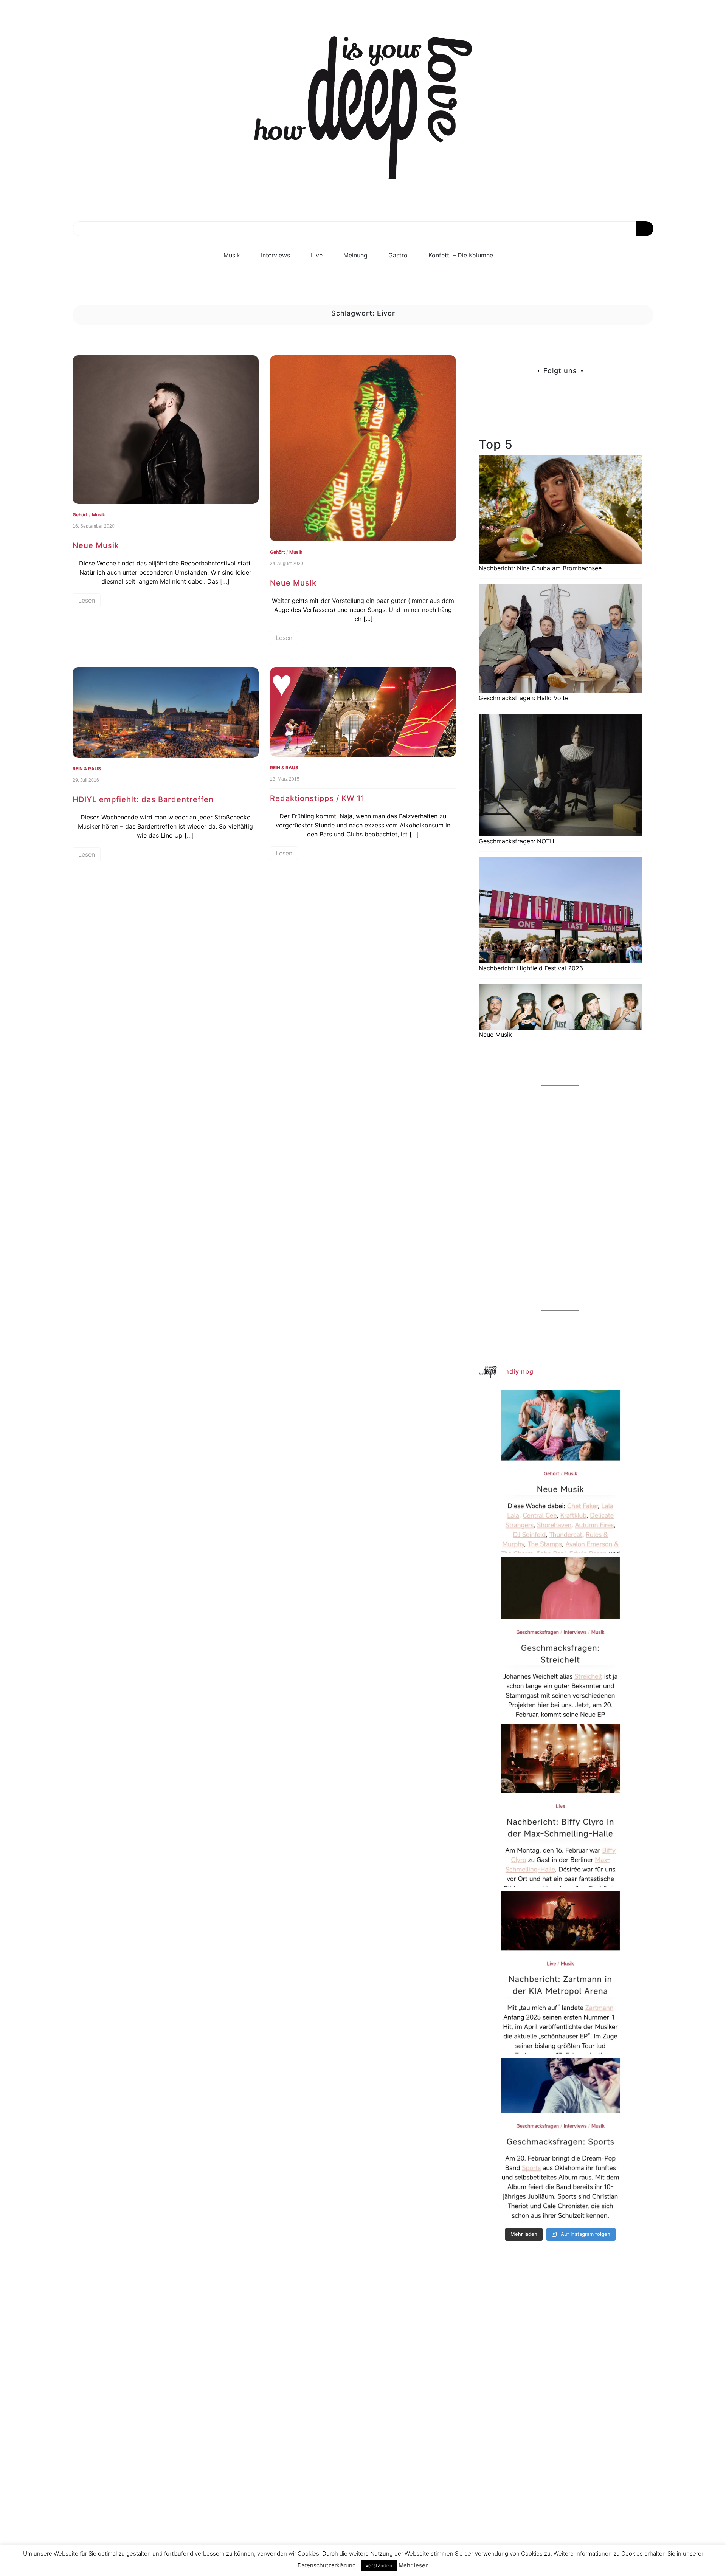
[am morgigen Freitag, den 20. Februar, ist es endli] (560, 1639)
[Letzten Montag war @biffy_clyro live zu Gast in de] (560, 1806)
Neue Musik (96, 545)
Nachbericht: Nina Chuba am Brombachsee (540, 568)
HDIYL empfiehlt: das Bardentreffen (143, 799)
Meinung (355, 255)
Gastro (398, 255)
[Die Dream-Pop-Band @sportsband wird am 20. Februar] (560, 2140)
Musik (232, 255)
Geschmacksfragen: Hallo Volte (524, 698)
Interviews (275, 255)
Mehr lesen (414, 2565)
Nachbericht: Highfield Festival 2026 (531, 968)
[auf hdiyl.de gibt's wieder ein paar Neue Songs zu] (560, 1472)
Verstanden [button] (379, 2565)
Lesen (87, 600)
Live (317, 255)
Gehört (80, 515)
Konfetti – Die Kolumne (461, 255)
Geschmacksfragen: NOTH (517, 841)
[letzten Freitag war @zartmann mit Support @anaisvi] (560, 1973)
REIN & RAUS (87, 769)
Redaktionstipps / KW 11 (317, 798)
